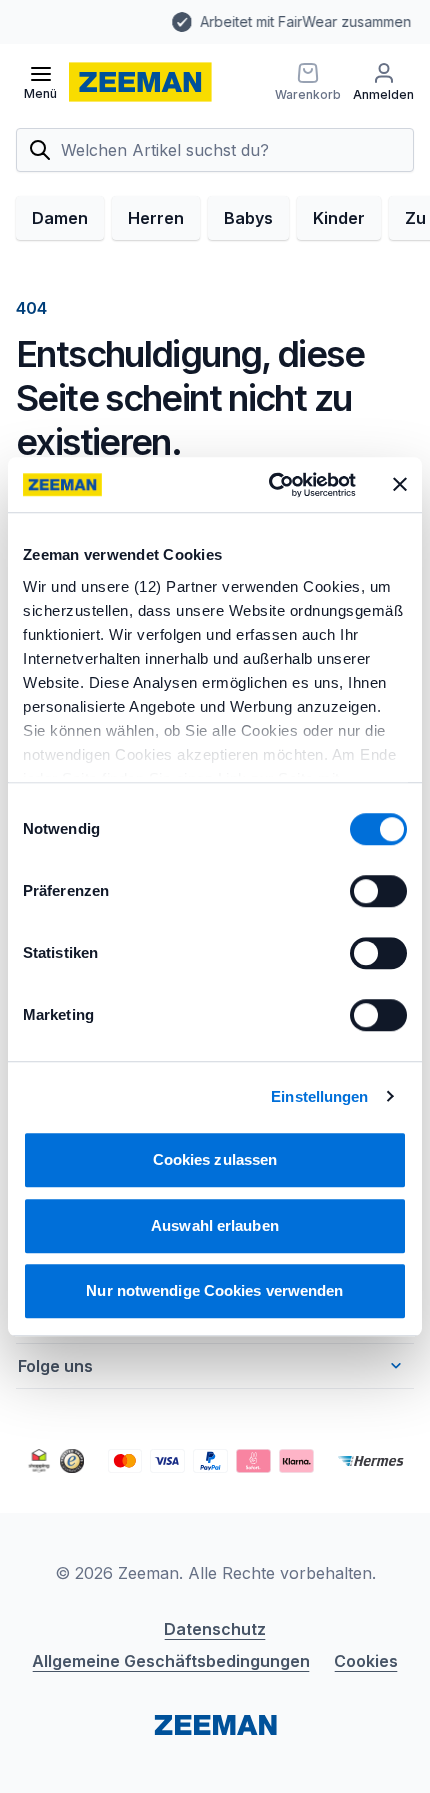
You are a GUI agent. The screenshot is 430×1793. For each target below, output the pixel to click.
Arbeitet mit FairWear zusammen (188, 21)
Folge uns (55, 1366)
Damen (60, 218)
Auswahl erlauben (215, 1225)
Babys (248, 218)
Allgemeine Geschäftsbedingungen (171, 1661)
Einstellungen (319, 1096)
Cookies (366, 1661)
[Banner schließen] (400, 485)
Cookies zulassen (215, 1159)
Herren (156, 218)
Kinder (339, 218)
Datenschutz (215, 1629)
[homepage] (140, 82)
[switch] (378, 891)
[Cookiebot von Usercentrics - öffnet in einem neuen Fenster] (270, 485)
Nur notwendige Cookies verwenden (214, 1290)
